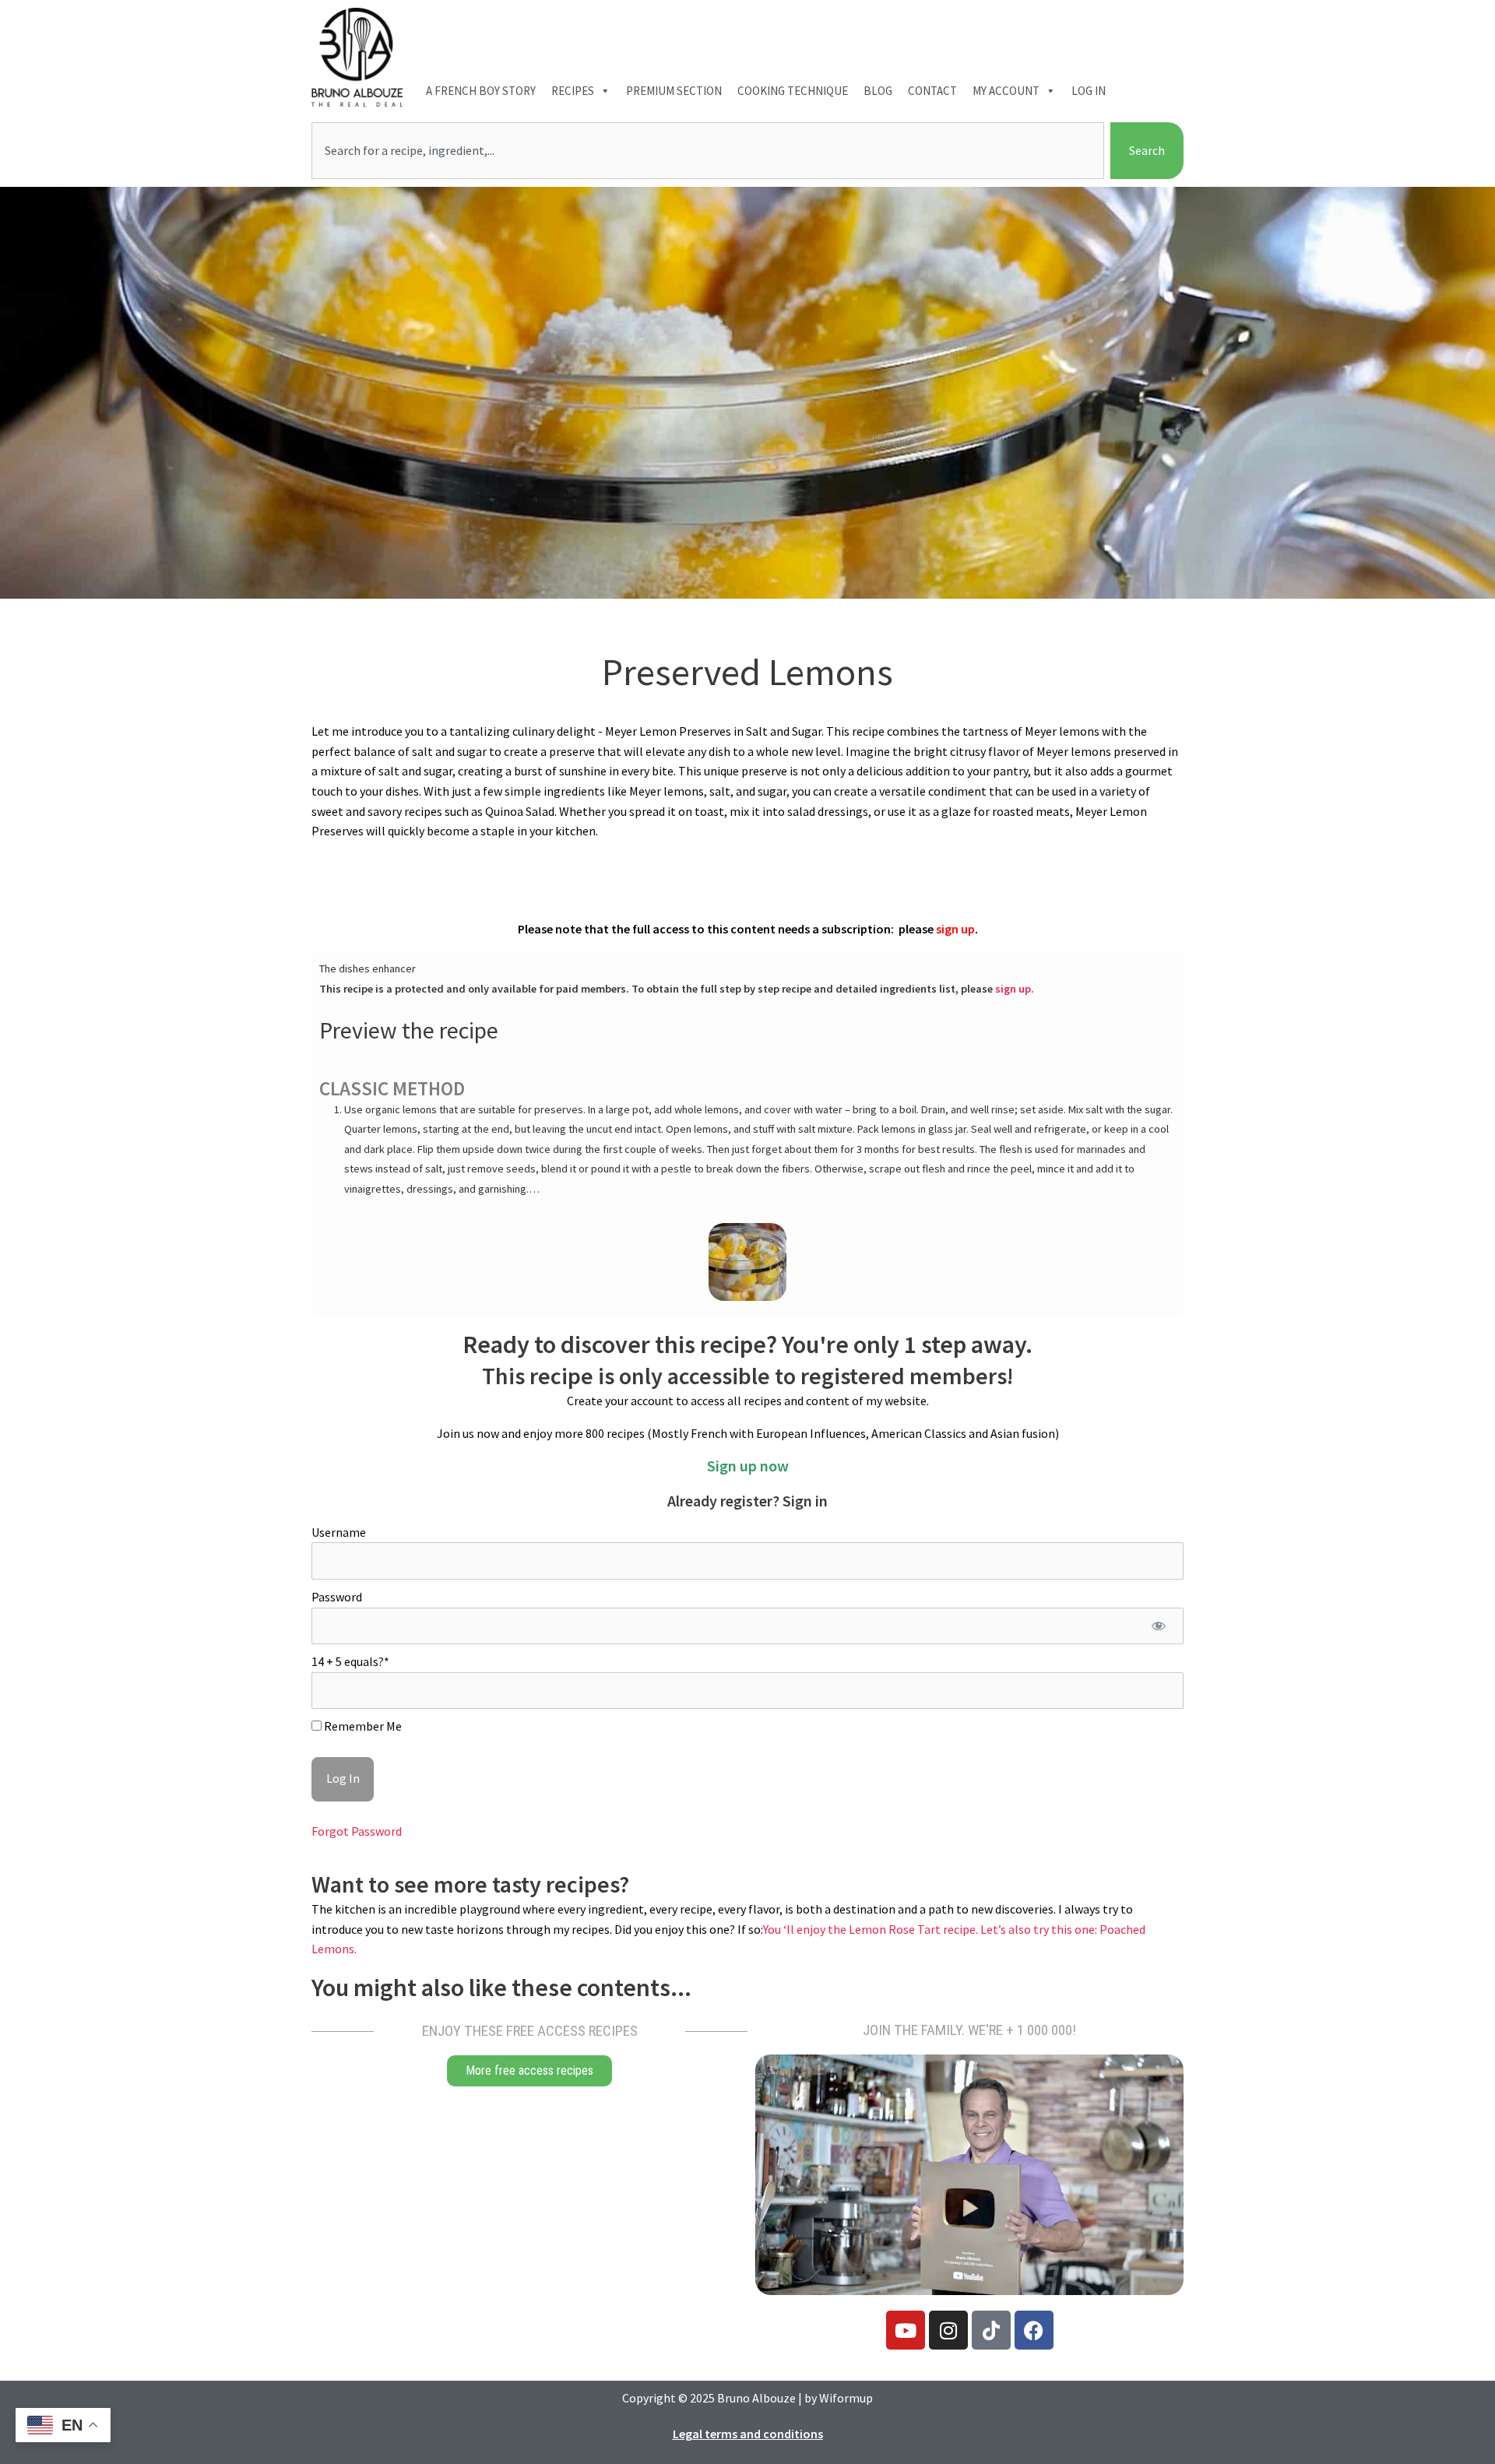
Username (339, 1532)
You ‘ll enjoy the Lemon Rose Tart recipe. (872, 1929)
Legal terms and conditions (748, 2434)
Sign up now (748, 1466)
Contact (932, 91)
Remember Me (362, 1726)
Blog (878, 91)
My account (1006, 91)
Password (337, 1597)
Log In (1089, 91)
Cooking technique (793, 91)
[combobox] (708, 151)
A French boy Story (481, 91)
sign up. (1015, 989)
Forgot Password (357, 1831)
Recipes (573, 91)
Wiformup (846, 2398)
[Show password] (1158, 1626)
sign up (955, 929)
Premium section (674, 91)
